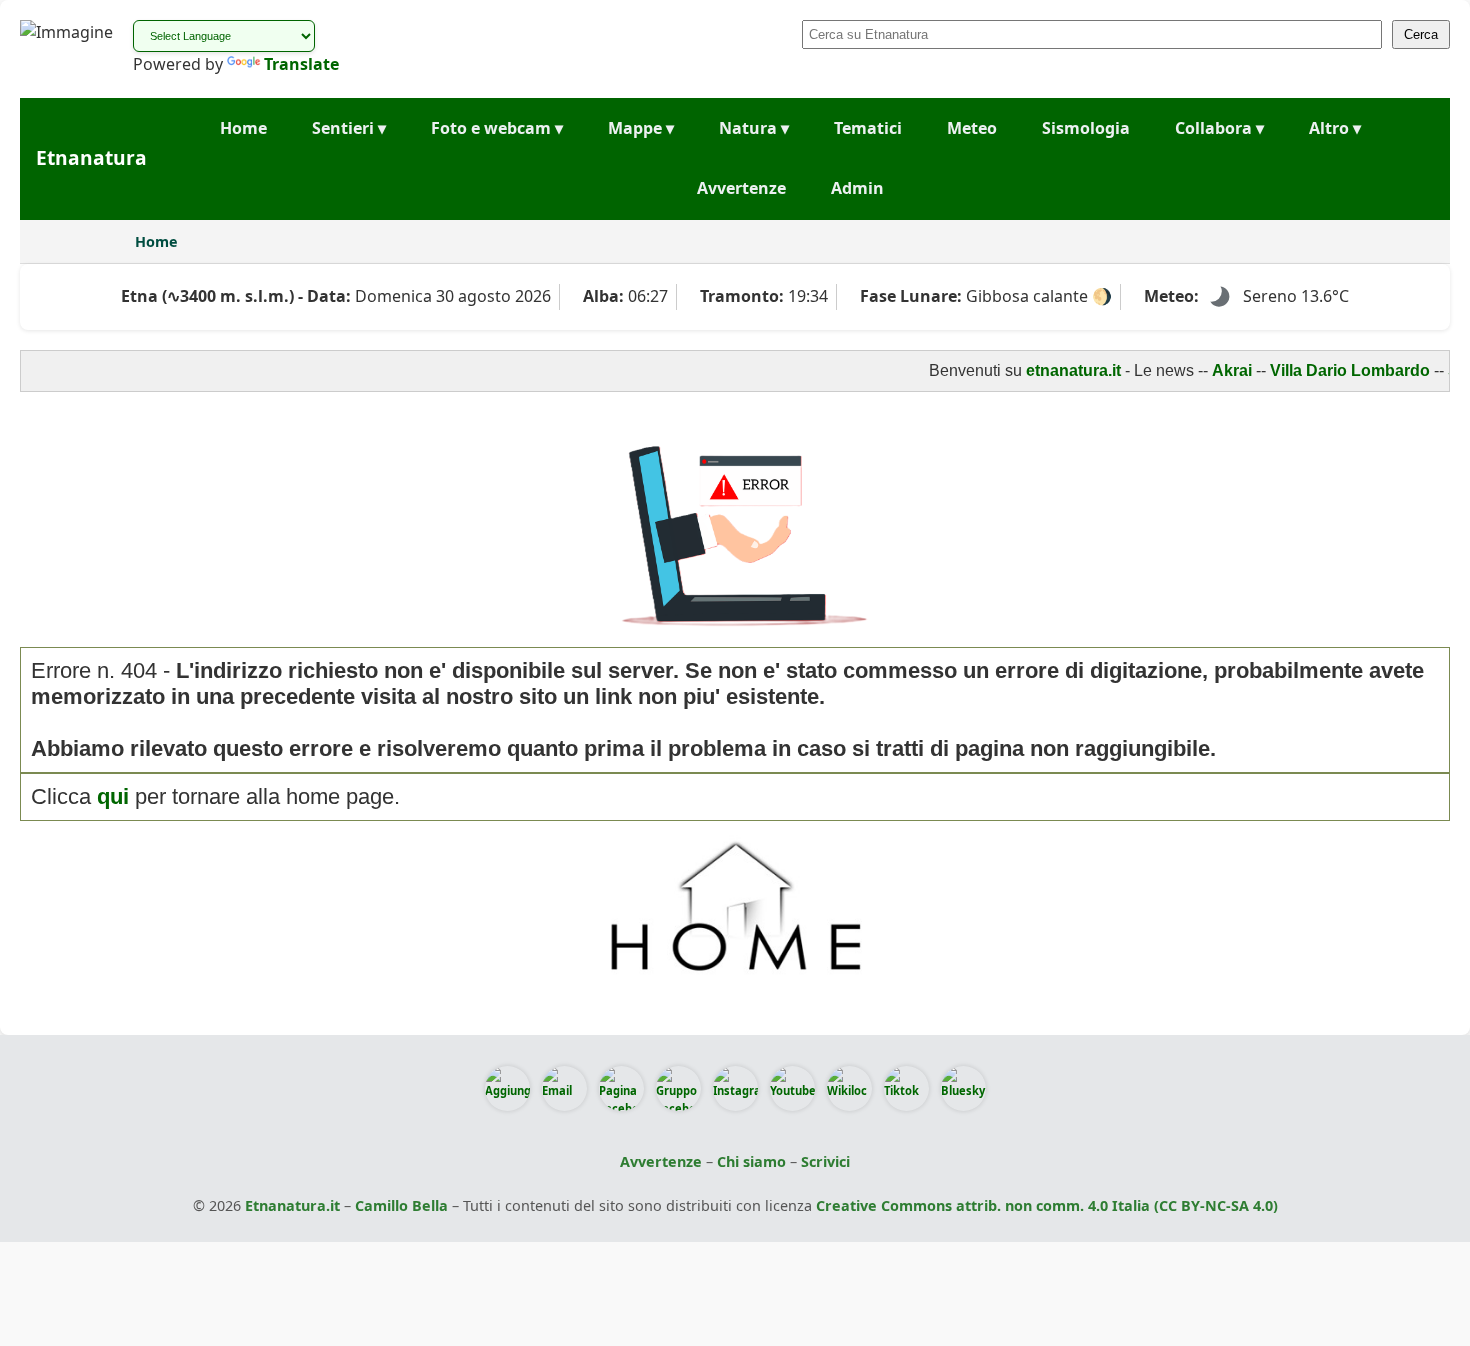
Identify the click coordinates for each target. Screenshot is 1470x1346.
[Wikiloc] (849, 1088)
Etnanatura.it (292, 1205)
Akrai (1215, 370)
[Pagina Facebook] (621, 1088)
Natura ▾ (754, 128)
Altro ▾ (1335, 128)
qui (113, 796)
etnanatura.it (1056, 370)
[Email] (564, 1088)
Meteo (972, 128)
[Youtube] (792, 1088)
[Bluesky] (963, 1088)
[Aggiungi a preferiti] (507, 1088)
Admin (857, 188)
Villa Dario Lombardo (1333, 370)
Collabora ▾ (1219, 128)
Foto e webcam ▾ (497, 128)
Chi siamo (751, 1161)
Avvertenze (741, 188)
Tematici (868, 128)
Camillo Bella (401, 1205)
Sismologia (1086, 128)
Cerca (1421, 34)
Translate (301, 64)
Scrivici (825, 1161)
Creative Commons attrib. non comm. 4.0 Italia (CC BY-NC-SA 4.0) (1047, 1205)
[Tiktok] (906, 1088)
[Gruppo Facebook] (678, 1088)
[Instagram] (735, 1088)
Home (243, 128)
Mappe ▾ (641, 128)
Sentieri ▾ (349, 128)
